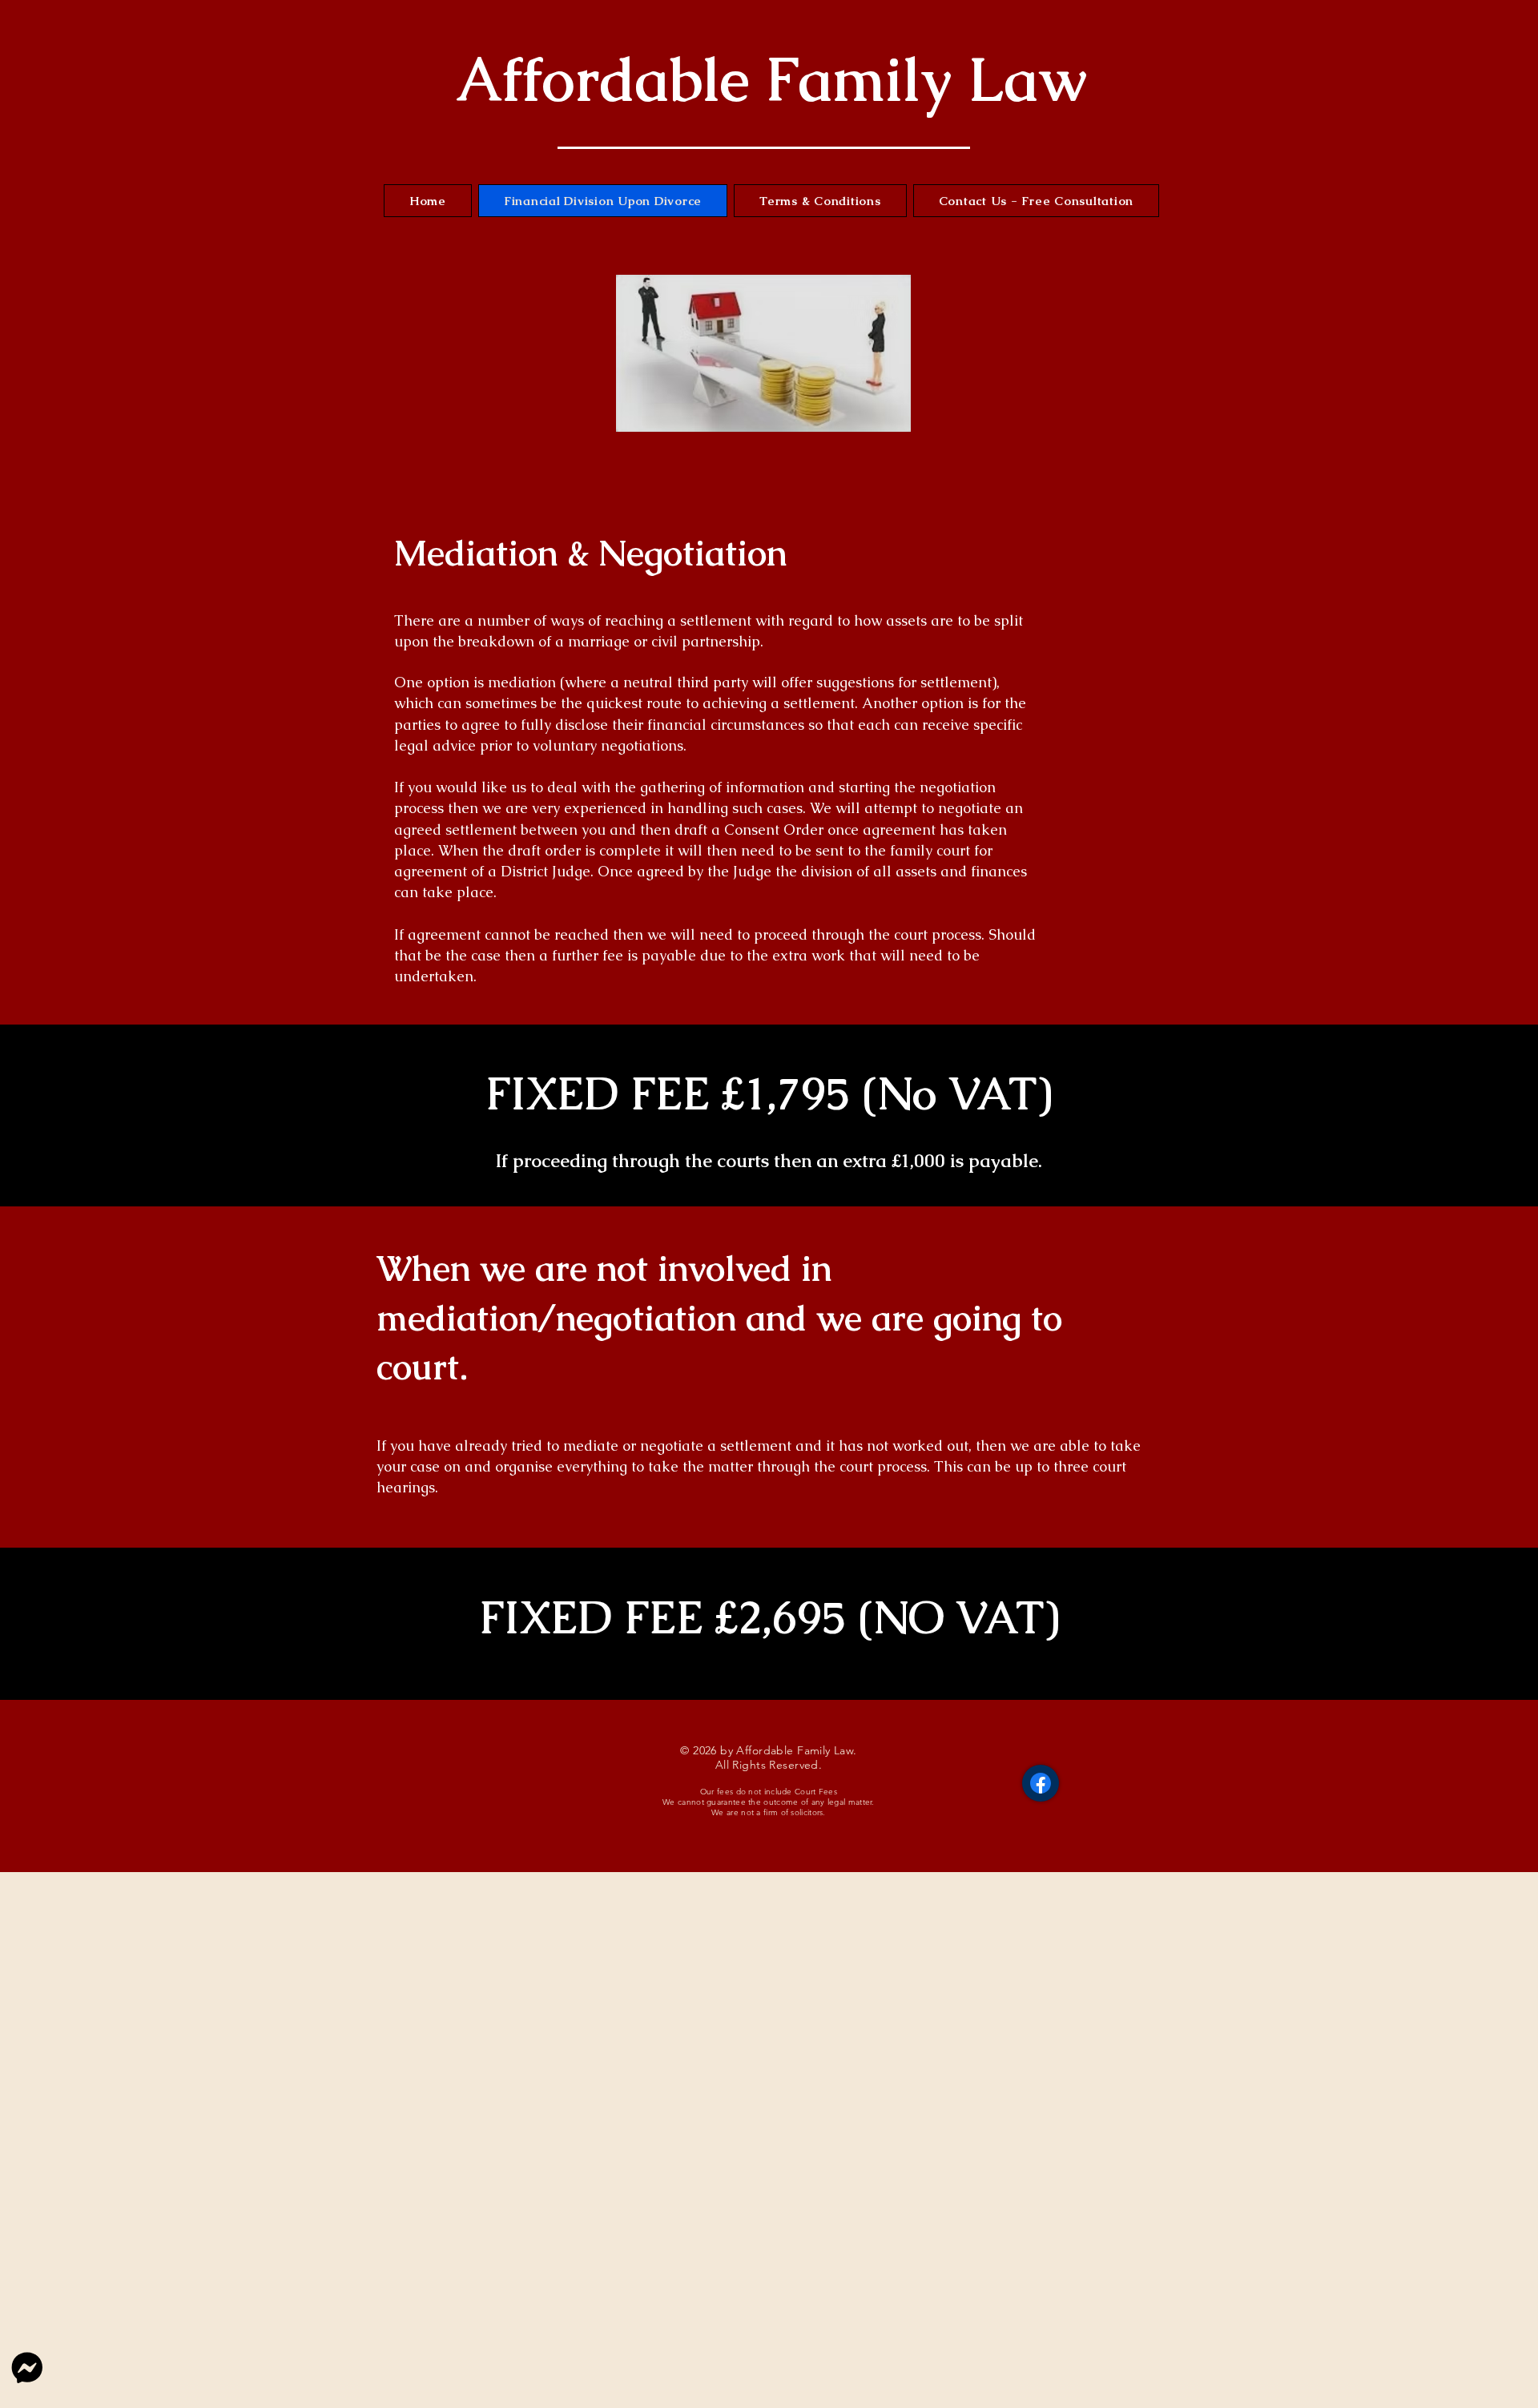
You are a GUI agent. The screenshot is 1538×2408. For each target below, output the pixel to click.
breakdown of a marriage (544, 641)
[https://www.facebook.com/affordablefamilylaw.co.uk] (1041, 1783)
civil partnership (706, 641)
